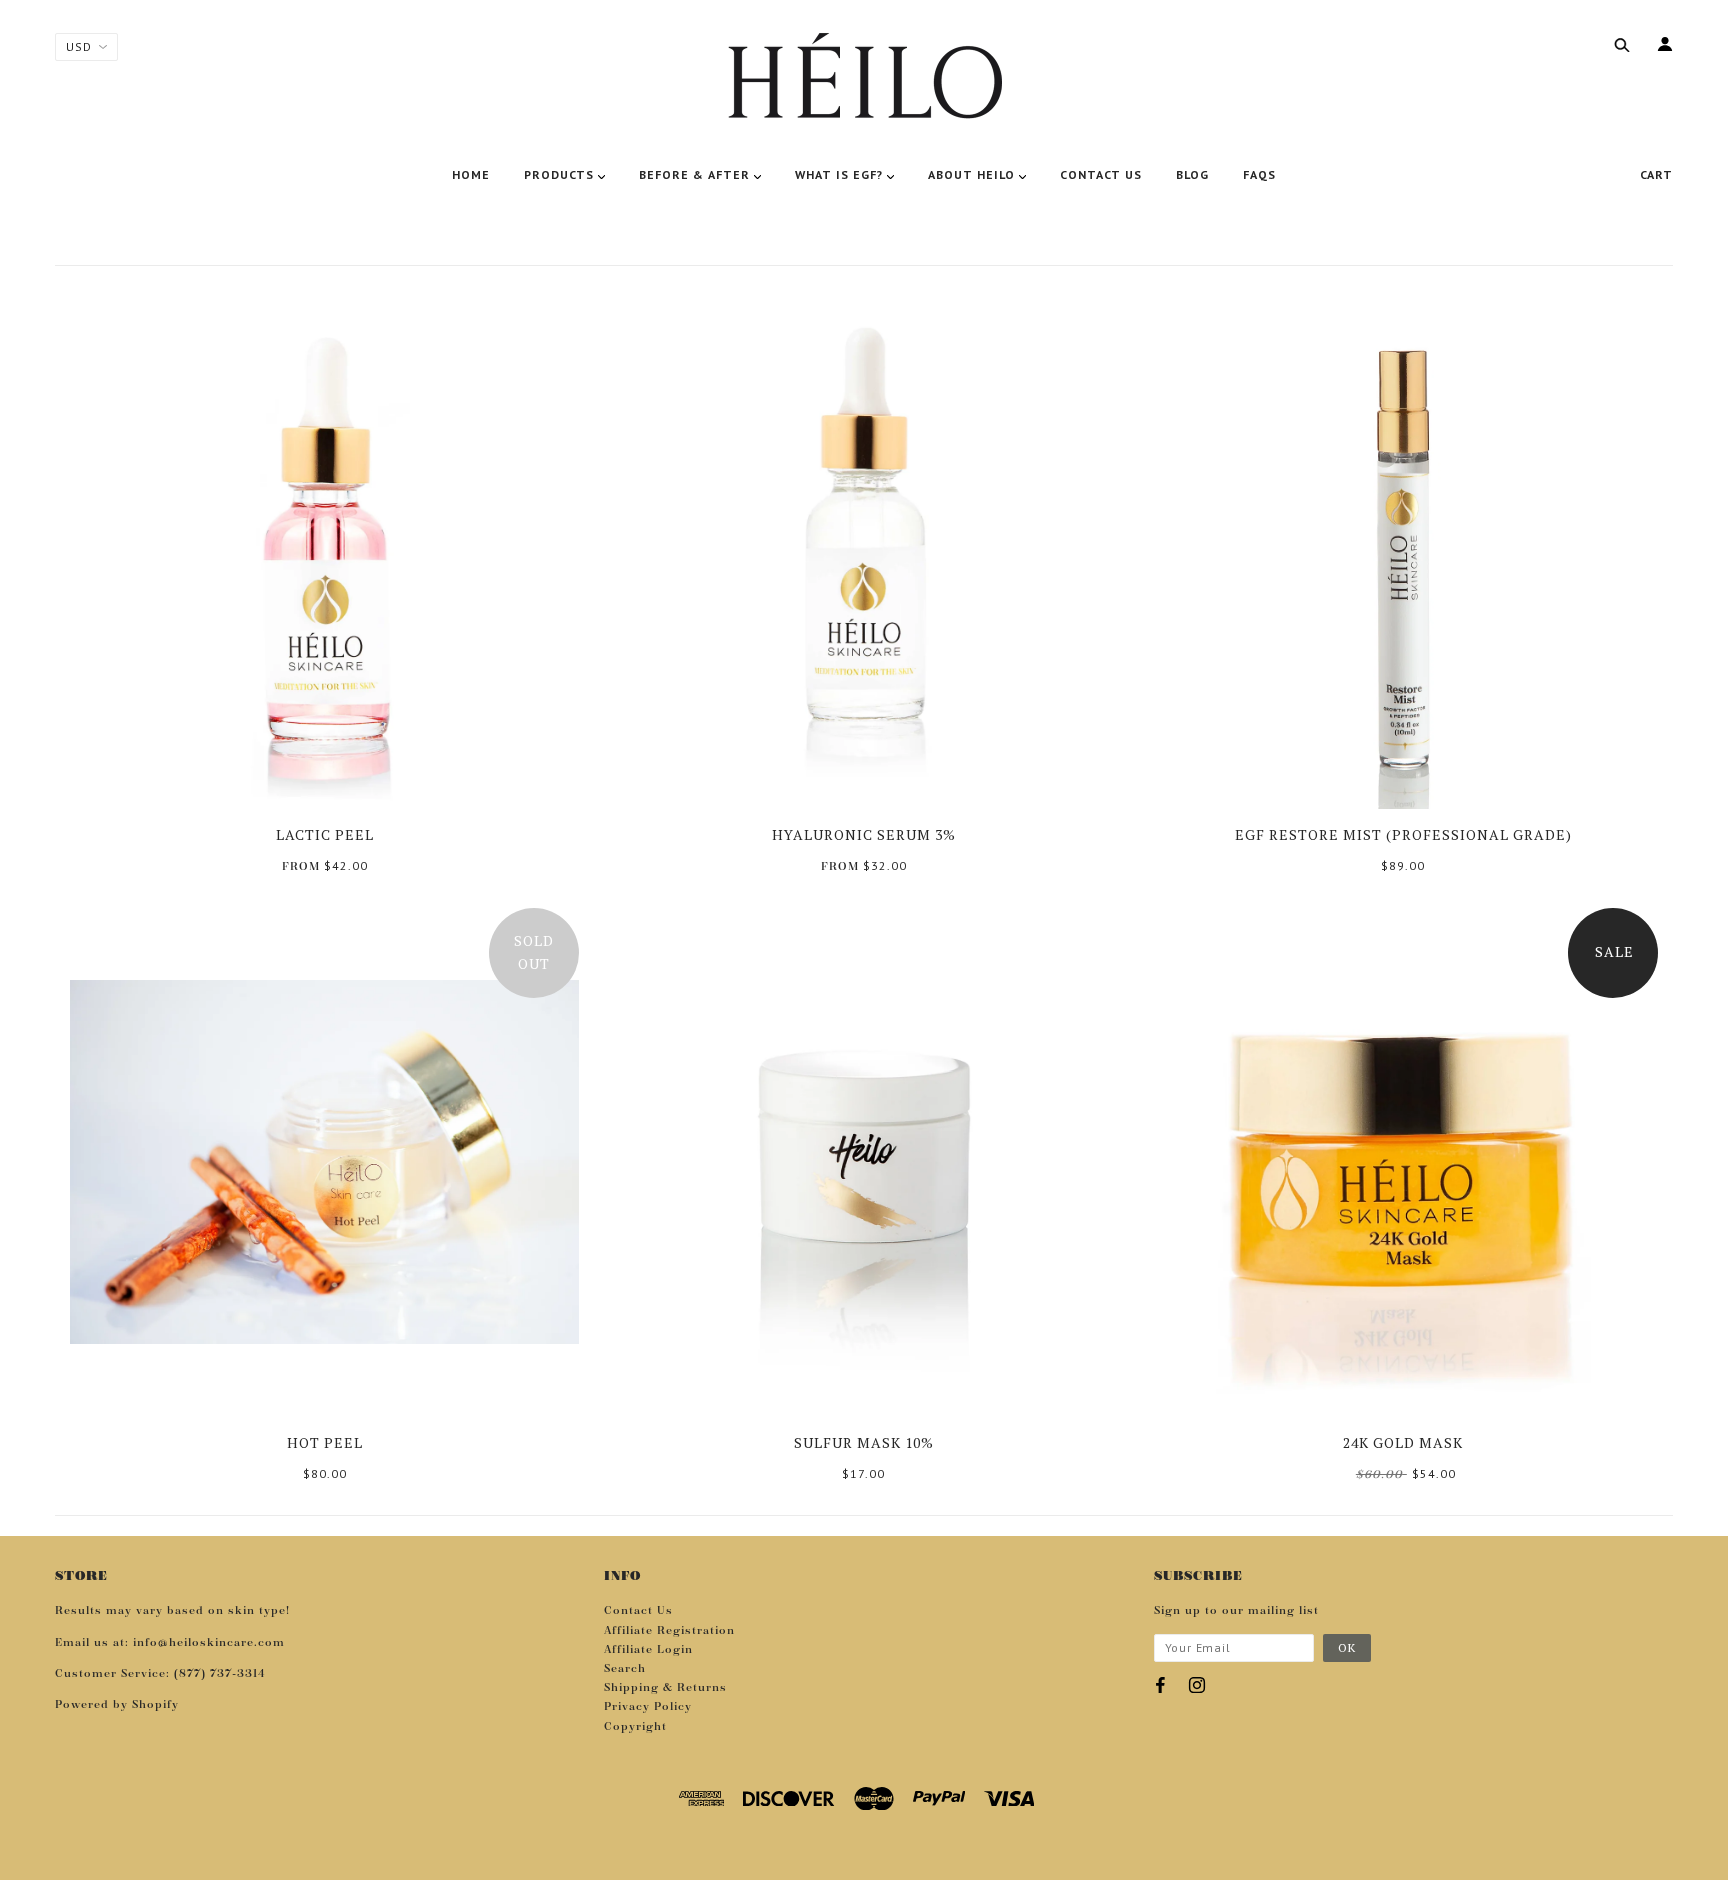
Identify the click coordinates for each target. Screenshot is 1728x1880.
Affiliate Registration (669, 1631)
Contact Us (638, 1611)
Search (625, 1669)
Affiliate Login (648, 1650)
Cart (1656, 174)
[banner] (864, 80)
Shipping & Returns (665, 1688)
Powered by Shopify (117, 1705)
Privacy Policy (648, 1707)
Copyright (635, 1727)
